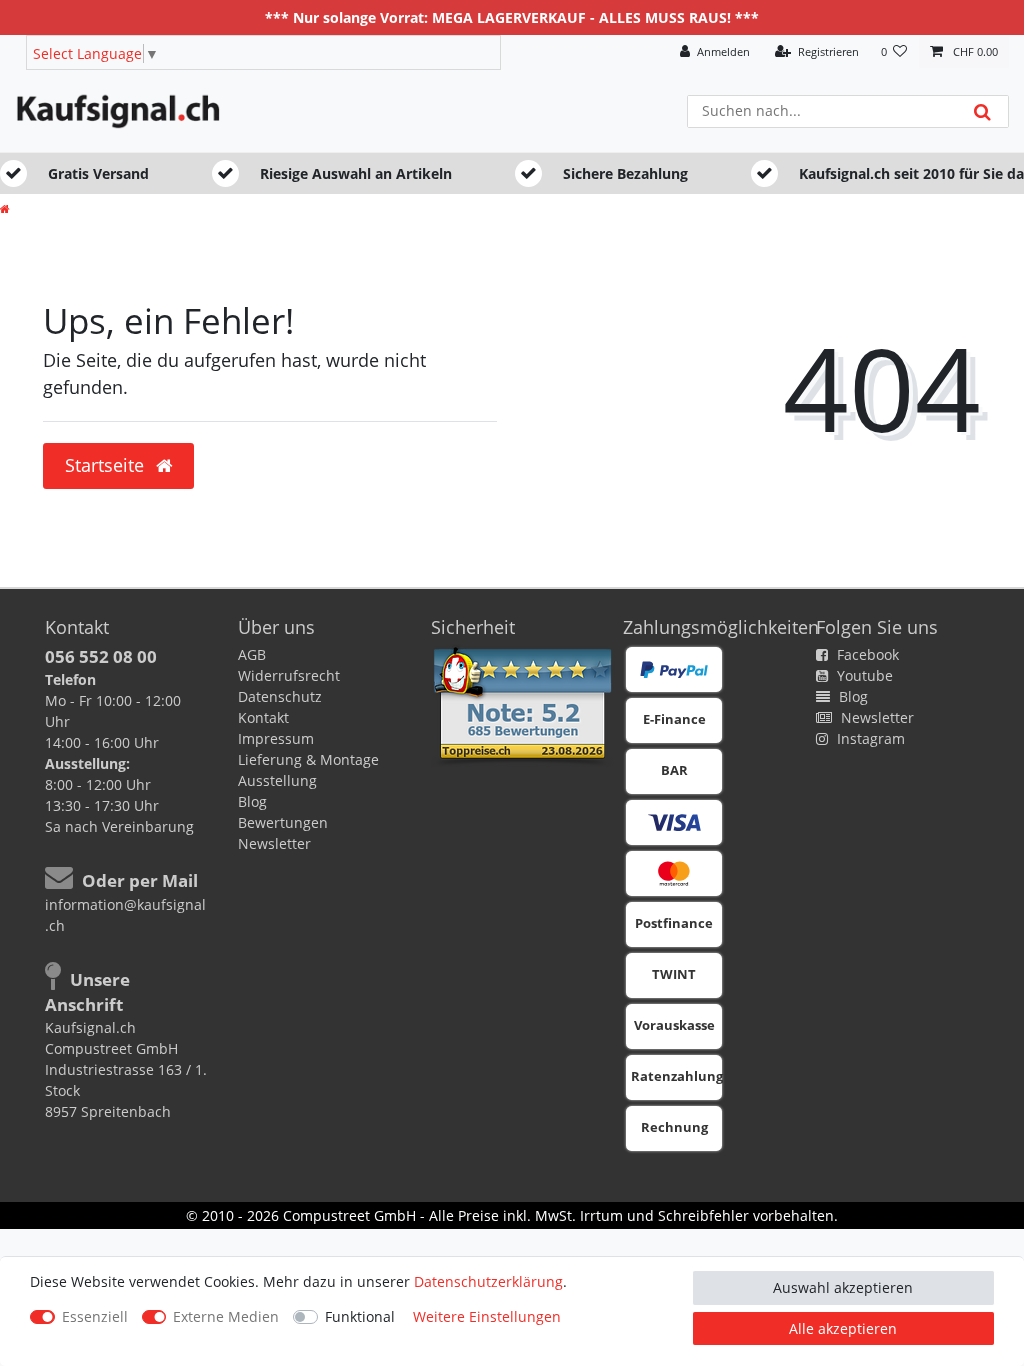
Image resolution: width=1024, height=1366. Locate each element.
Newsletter (274, 843)
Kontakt (263, 717)
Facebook (866, 654)
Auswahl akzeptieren (843, 1287)
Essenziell (95, 1316)
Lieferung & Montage (308, 759)
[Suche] (982, 111)
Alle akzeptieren (843, 1328)
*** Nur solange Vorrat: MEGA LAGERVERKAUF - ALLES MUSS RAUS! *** (512, 17)
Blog (252, 801)
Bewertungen (283, 822)
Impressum (276, 738)
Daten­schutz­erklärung (488, 1281)
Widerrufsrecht (289, 675)
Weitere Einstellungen (487, 1316)
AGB (252, 654)
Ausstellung (277, 780)
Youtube (863, 675)
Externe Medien (226, 1316)
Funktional (360, 1316)
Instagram (869, 738)
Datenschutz (280, 696)
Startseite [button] (107, 465)
